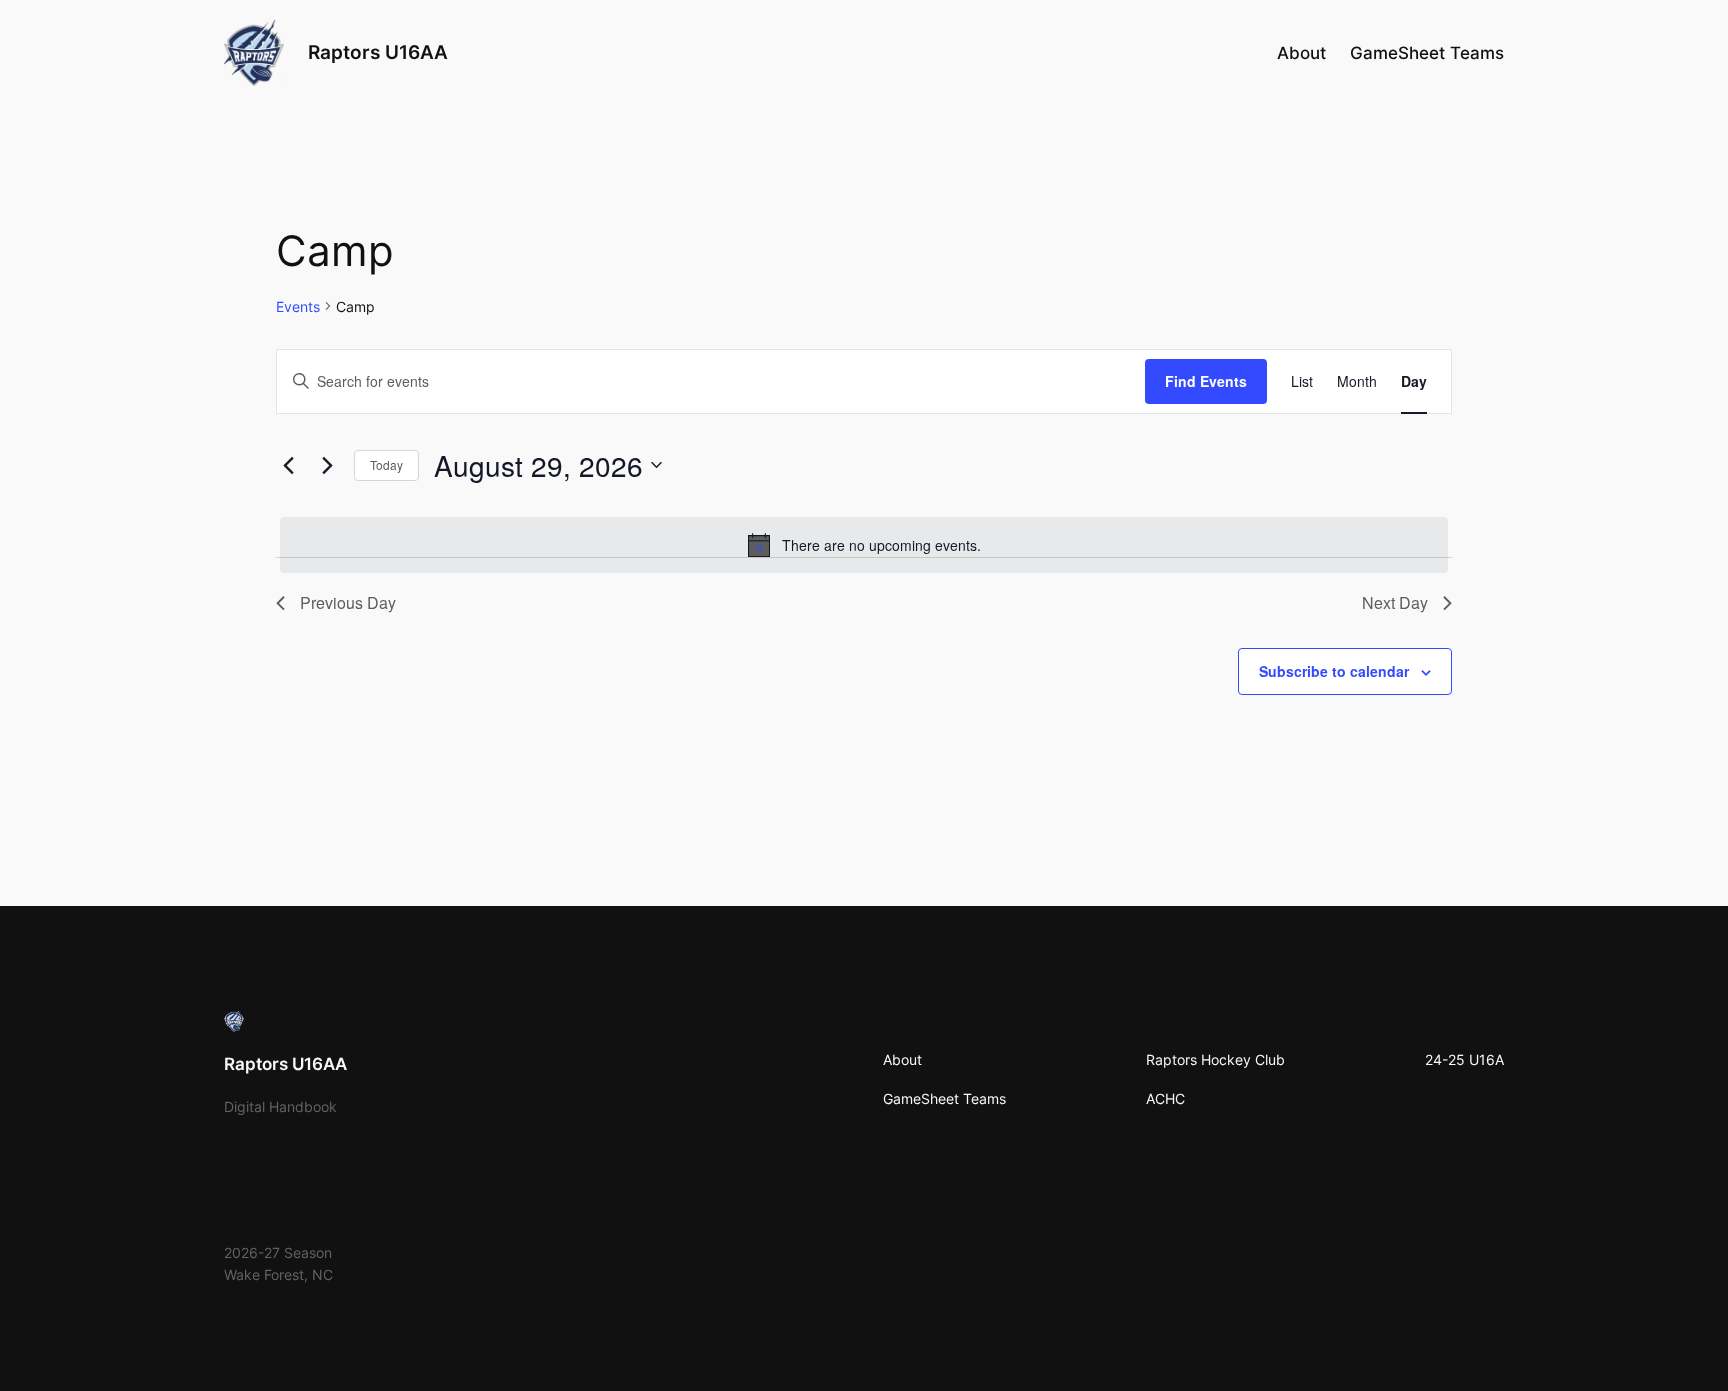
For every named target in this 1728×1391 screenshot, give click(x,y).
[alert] (864, 545)
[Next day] (327, 465)
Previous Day (348, 602)
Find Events (1206, 381)
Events (298, 306)
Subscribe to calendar (1334, 671)
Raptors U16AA (378, 52)
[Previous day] (288, 465)
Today (386, 464)
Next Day (1395, 602)
